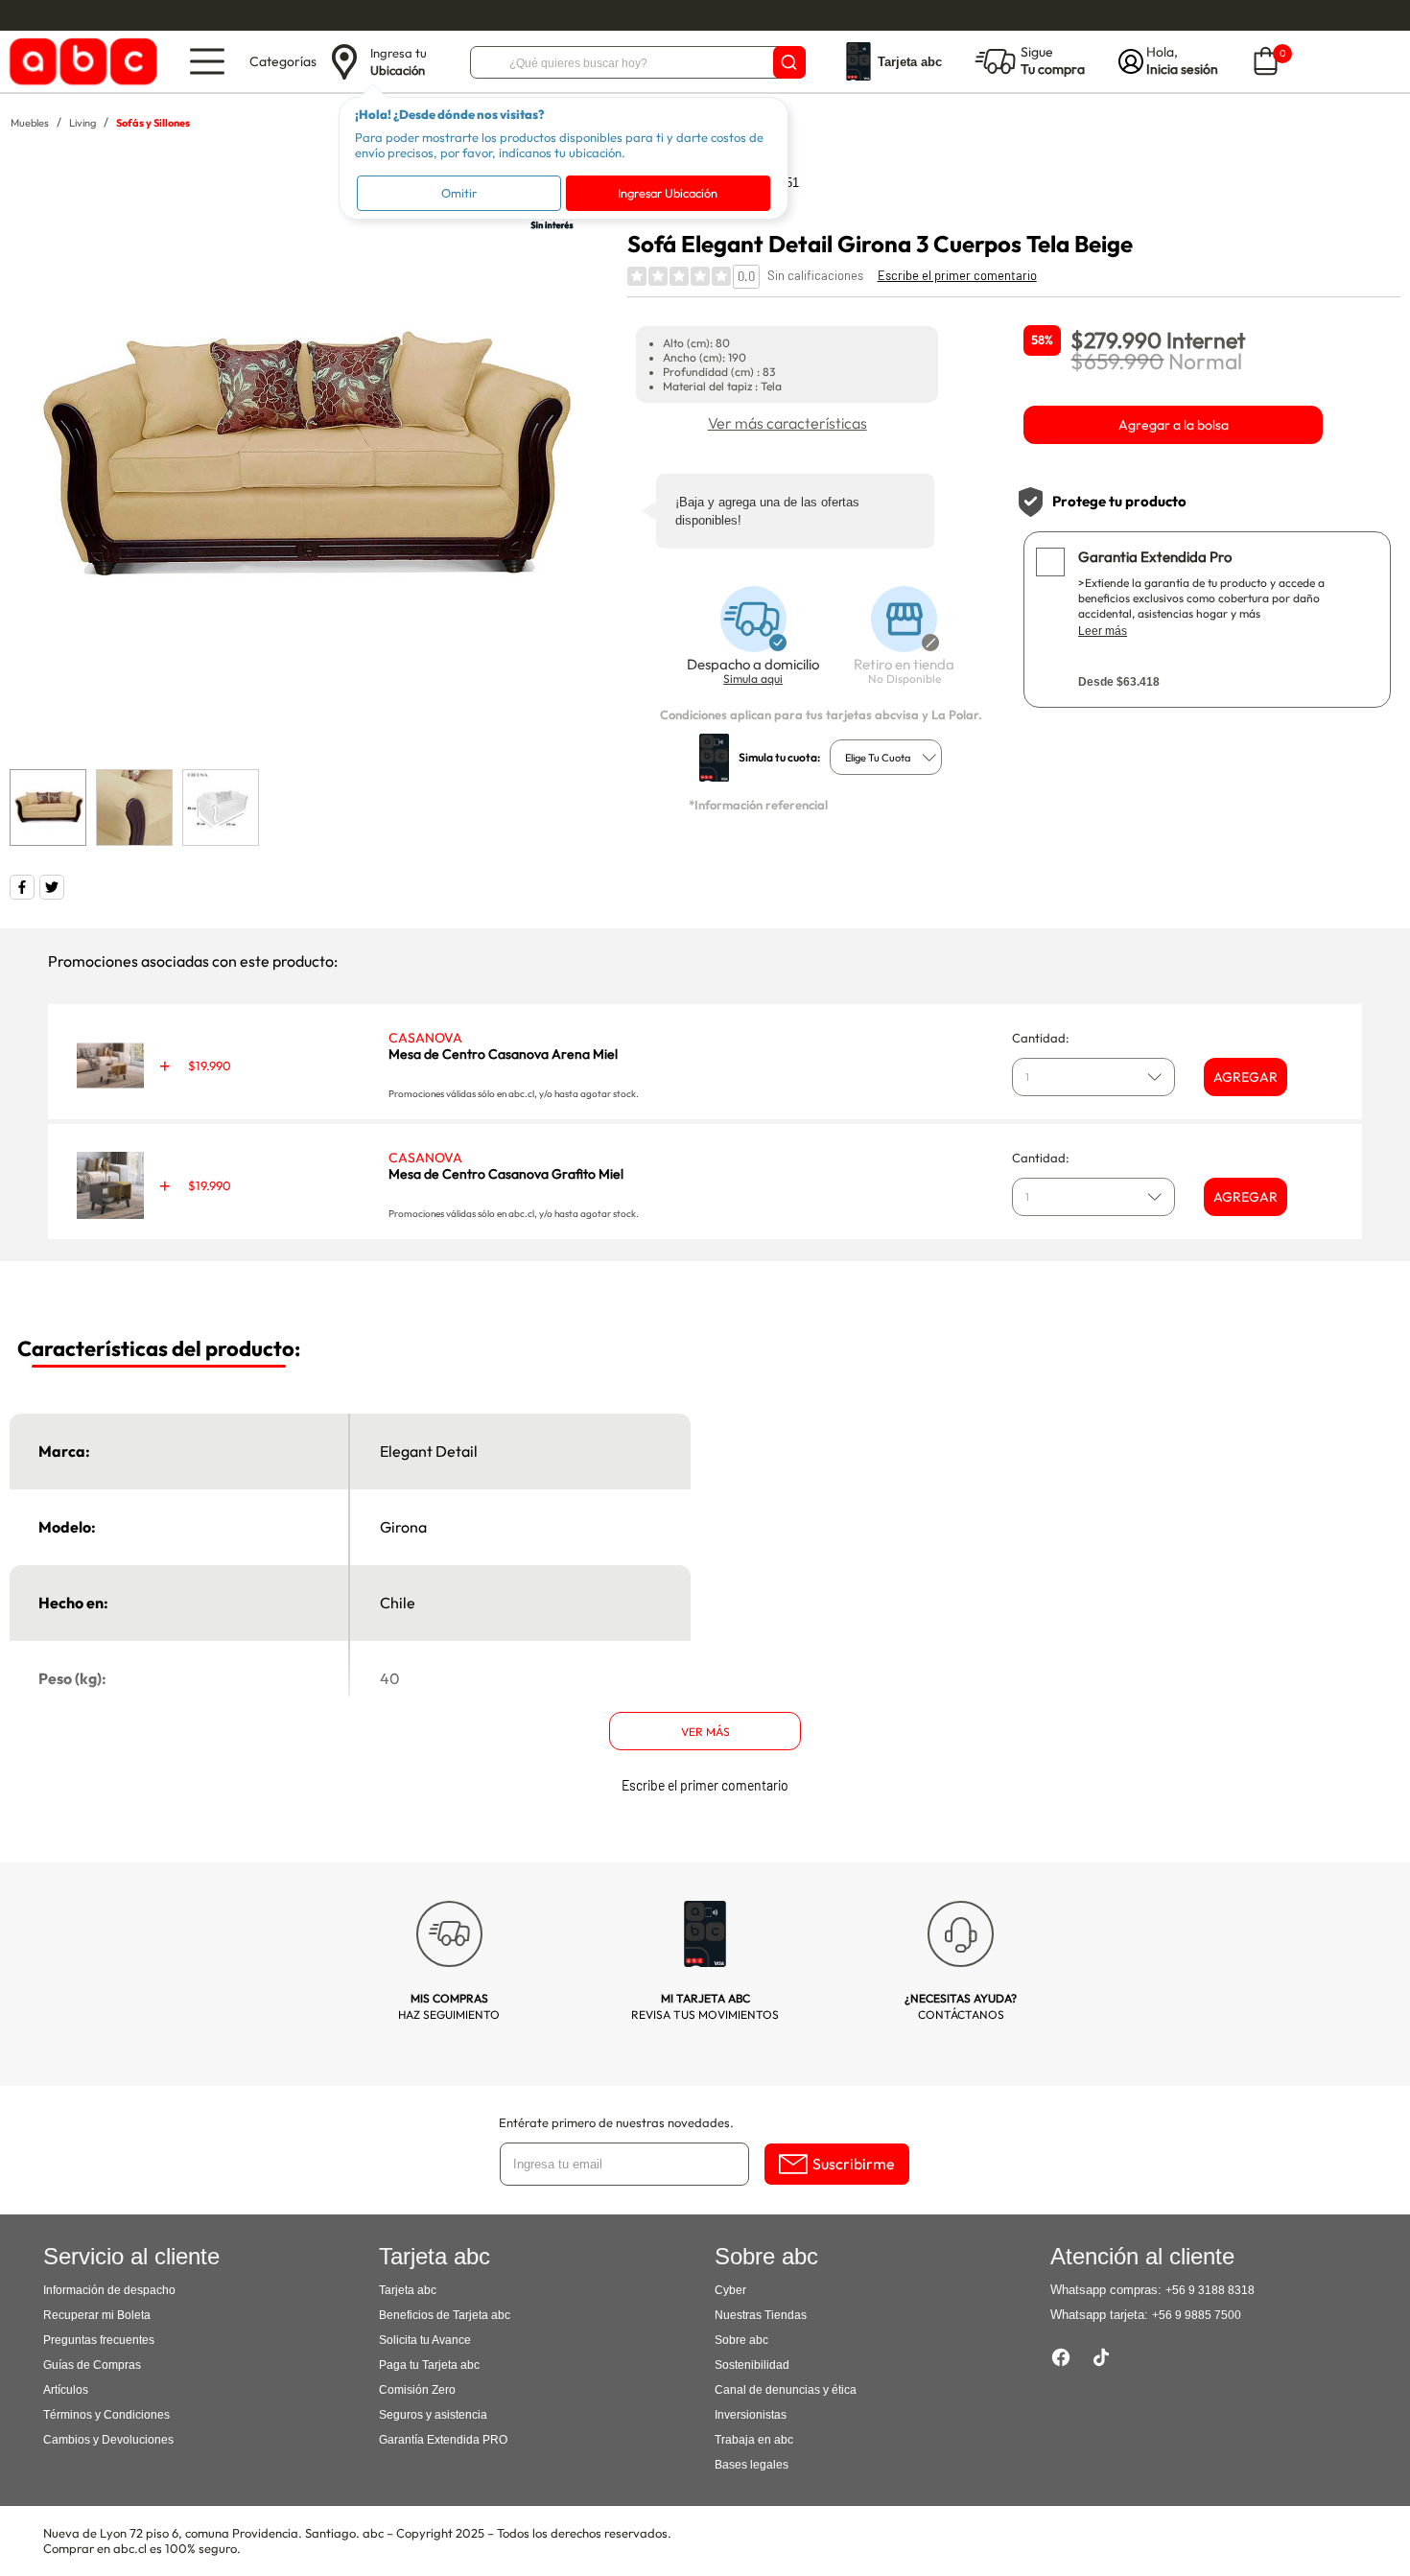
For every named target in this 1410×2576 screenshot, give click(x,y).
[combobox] (886, 757)
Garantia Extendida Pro (1155, 557)
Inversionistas (751, 2415)
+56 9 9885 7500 (1197, 2315)
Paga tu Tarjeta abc (429, 2365)
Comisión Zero (417, 2390)
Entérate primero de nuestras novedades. (616, 2122)
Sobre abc (741, 2340)
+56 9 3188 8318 (1210, 2290)
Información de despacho (109, 2290)
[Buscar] (789, 62)
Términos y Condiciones (106, 2415)
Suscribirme (854, 2164)
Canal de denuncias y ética (786, 2390)
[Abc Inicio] (80, 62)
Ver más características (787, 423)
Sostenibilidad (752, 2365)
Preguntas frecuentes (99, 2340)
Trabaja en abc (754, 2440)
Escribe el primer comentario (957, 275)
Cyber (730, 2290)
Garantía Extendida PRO (443, 2440)
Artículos (66, 2390)
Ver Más (705, 1732)
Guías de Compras (92, 2365)
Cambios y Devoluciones (108, 2440)
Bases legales (752, 2465)
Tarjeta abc (408, 2290)
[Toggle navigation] (207, 61)
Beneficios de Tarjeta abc (445, 2315)
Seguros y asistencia (433, 2415)
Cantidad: (1041, 1038)
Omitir (459, 193)
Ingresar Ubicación (668, 193)
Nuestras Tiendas (761, 2315)
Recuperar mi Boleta (97, 2315)
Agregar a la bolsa (1174, 425)
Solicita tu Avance (425, 2340)
